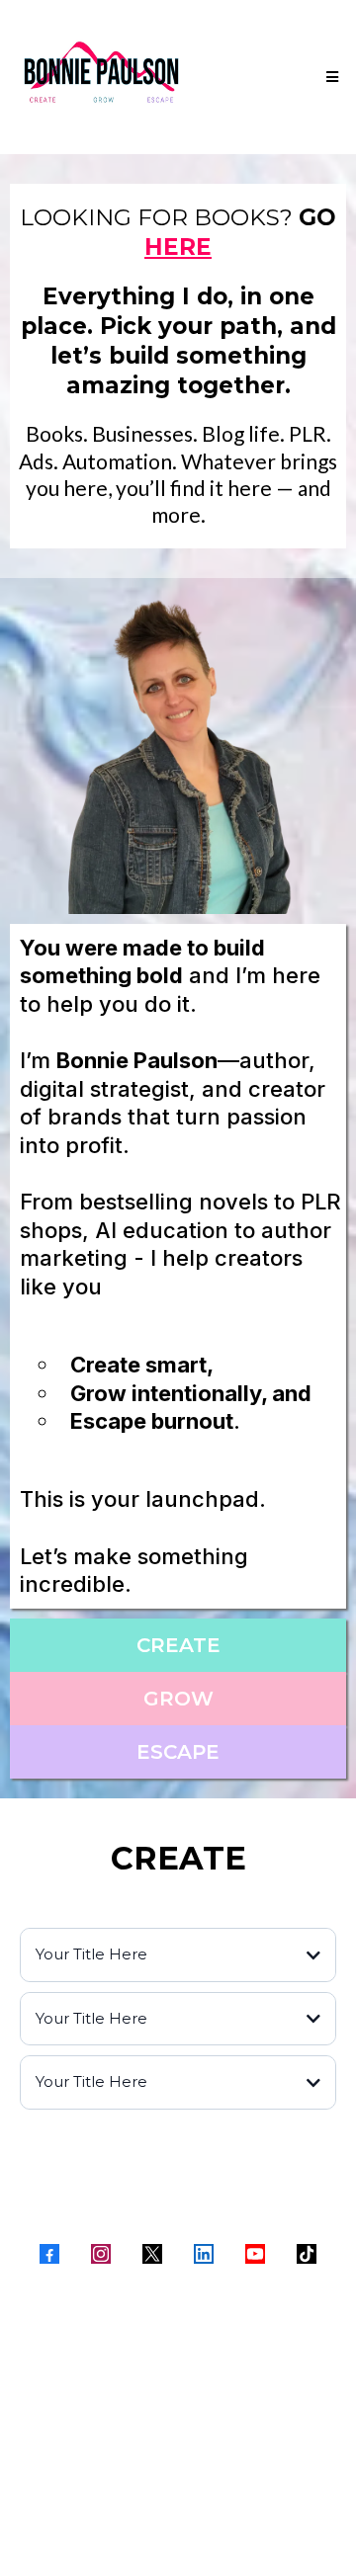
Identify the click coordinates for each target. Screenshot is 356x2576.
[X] (152, 2254)
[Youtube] (255, 2254)
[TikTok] (307, 2254)
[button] (329, 77)
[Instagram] (101, 2254)
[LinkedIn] (204, 2254)
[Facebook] (49, 2254)
